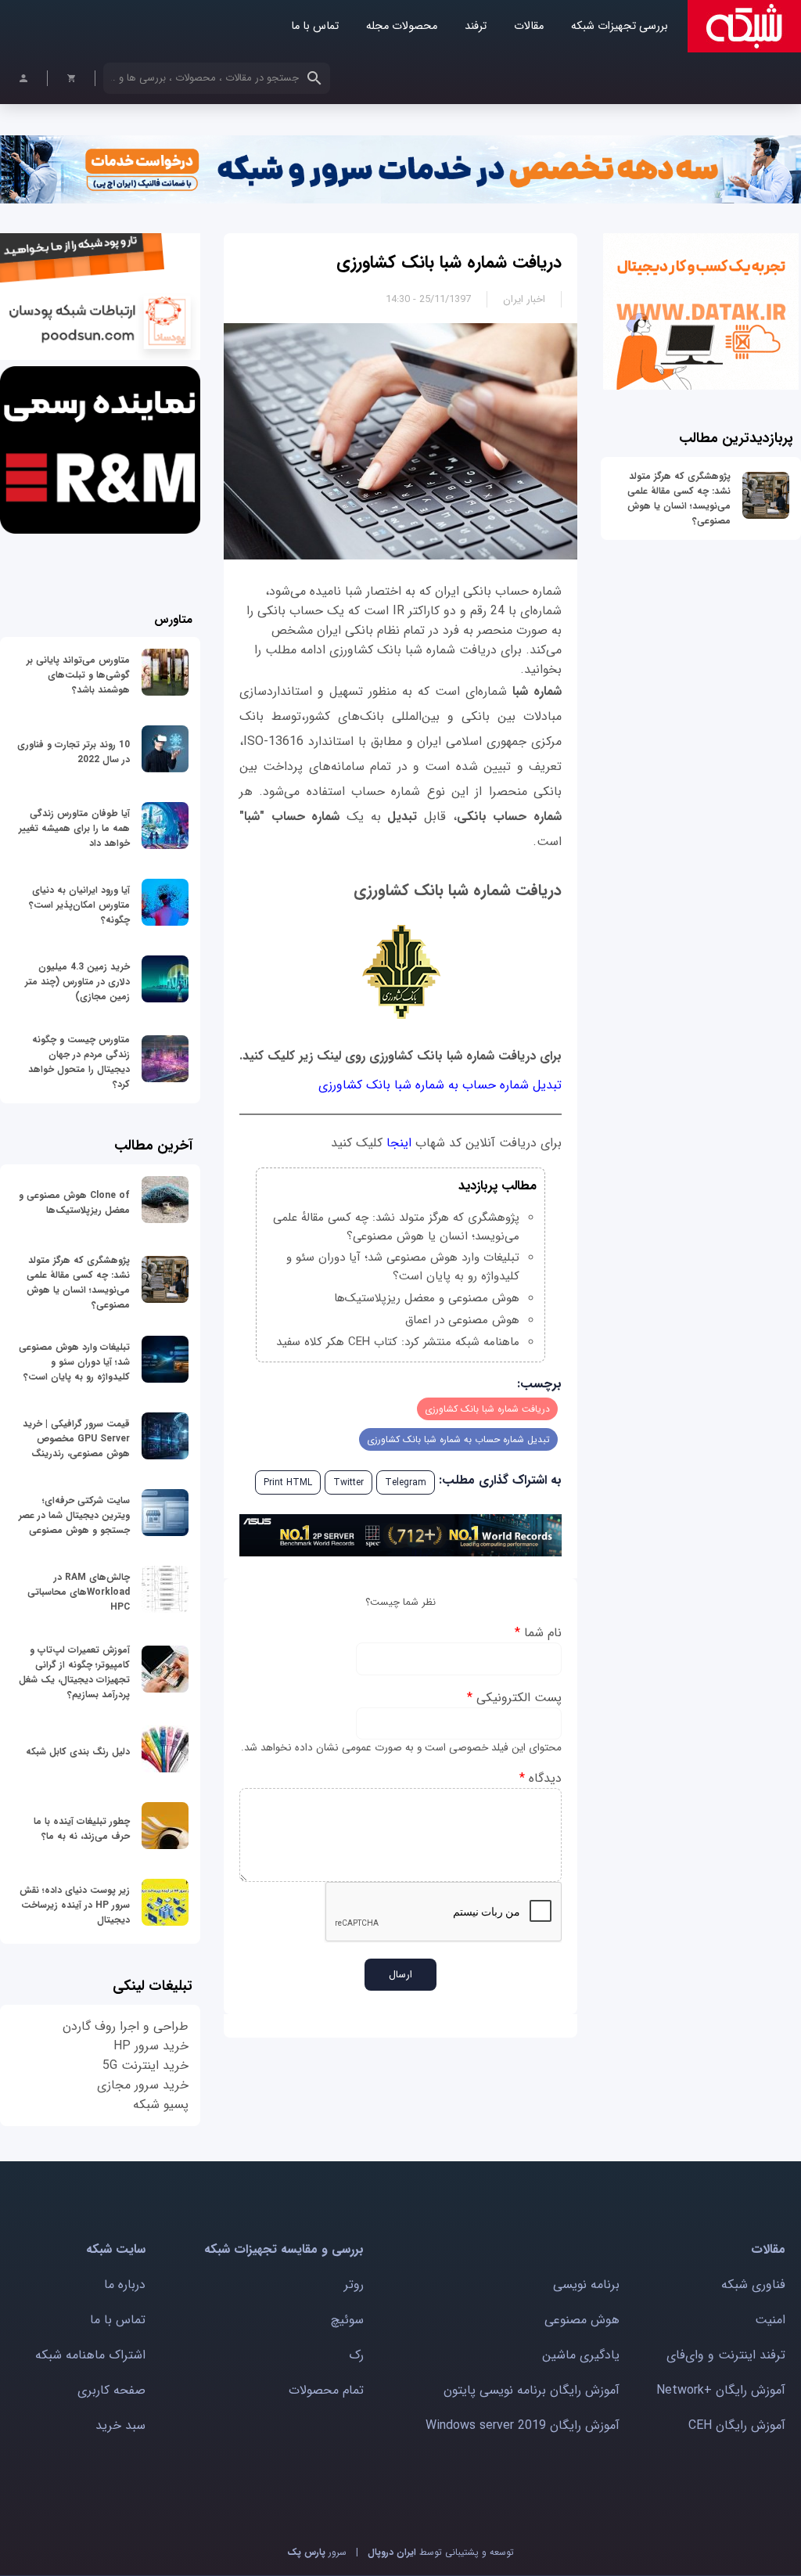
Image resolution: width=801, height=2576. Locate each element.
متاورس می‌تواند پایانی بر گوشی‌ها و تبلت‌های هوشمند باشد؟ (78, 675)
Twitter (348, 1482)
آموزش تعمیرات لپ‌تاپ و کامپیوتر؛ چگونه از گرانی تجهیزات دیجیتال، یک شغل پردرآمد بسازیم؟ (74, 1672)
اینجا (397, 1143)
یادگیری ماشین (581, 2355)
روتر (354, 2285)
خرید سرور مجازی (143, 2085)
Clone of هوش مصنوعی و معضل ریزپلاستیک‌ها (74, 1203)
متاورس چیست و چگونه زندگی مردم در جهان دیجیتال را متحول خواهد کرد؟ (79, 1062)
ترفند (476, 26)
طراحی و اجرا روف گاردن (126, 2026)
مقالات (529, 26)
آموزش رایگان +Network (721, 2390)
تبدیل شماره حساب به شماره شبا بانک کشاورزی (440, 1085)
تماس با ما (315, 26)
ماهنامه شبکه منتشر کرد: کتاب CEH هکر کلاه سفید (398, 1342)
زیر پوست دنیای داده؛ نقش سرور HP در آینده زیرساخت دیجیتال (75, 1905)
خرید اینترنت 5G (145, 2065)
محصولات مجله (402, 26)
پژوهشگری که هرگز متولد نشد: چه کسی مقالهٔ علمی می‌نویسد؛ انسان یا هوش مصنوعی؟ (679, 498)
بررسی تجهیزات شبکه (620, 26)
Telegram (406, 1482)
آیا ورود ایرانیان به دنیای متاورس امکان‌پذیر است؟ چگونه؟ (79, 905)
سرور (317, 2552)
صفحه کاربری (111, 2390)
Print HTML (288, 1482)
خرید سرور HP (151, 2046)
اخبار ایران (524, 299)
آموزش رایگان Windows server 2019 (523, 2425)
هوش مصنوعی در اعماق (462, 1320)
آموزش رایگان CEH (737, 2425)
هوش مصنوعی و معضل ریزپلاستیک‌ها (427, 1298)
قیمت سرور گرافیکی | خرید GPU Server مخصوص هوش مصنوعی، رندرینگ (76, 1439)
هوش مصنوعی (582, 2320)
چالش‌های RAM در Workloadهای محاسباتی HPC (79, 1592)
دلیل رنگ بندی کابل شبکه (78, 1752)
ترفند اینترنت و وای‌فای (726, 2355)
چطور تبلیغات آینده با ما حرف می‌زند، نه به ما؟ (82, 1829)
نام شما (538, 1633)
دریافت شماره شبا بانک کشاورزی (449, 262)
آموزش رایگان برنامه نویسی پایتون (532, 2390)
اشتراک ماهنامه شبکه (90, 2355)
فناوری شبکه (753, 2285)
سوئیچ (347, 2320)
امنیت (770, 2320)
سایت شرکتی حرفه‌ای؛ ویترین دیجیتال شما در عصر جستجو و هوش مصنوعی (74, 1515)
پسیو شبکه (161, 2105)
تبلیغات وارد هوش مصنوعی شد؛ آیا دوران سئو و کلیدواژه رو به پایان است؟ (403, 1267)
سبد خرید (120, 2425)
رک (356, 2355)
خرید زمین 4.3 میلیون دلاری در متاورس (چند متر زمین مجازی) (77, 982)
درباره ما (125, 2285)
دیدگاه (541, 1778)
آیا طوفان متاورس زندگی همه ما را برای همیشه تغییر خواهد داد (74, 828)
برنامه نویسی (586, 2285)
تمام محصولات (326, 2390)
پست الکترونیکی (514, 1698)
